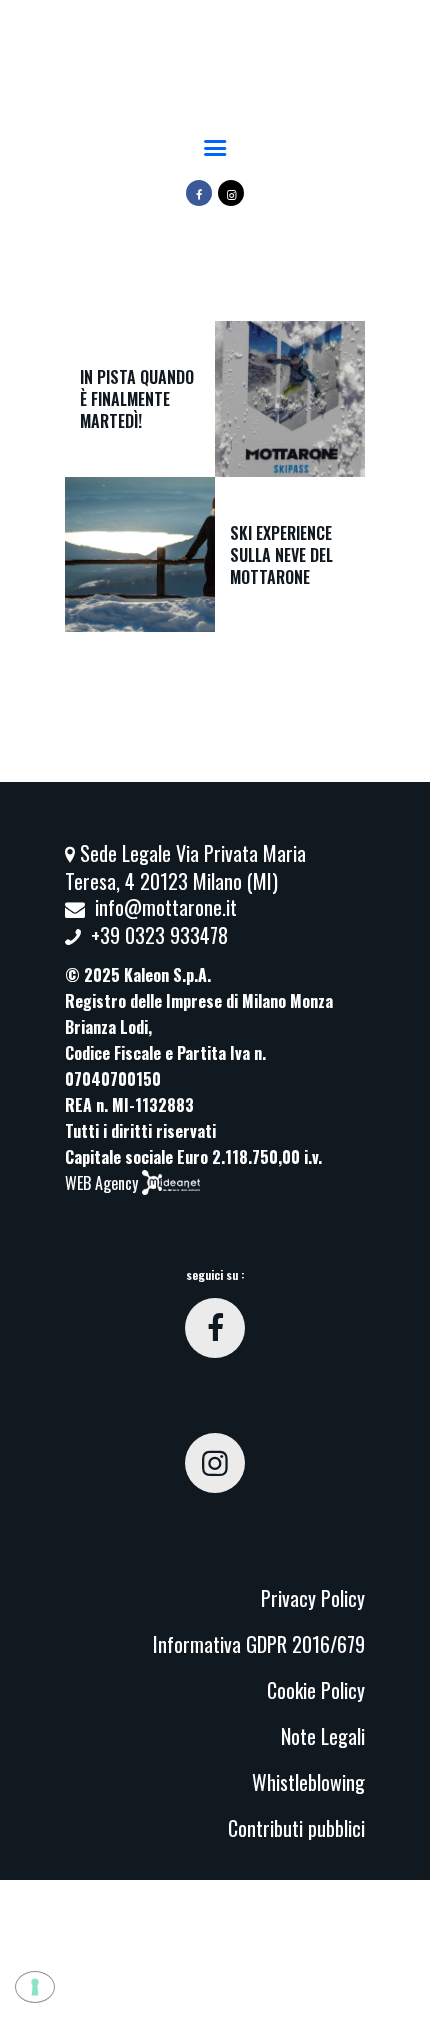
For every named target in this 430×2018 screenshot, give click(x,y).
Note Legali (323, 1736)
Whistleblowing (308, 1782)
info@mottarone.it (166, 907)
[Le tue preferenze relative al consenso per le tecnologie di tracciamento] (35, 1987)
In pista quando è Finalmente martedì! (137, 399)
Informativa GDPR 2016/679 (259, 1644)
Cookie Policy (316, 1690)
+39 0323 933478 (159, 935)
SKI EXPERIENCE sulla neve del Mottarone (281, 554)
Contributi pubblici (296, 1828)
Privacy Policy (313, 1598)
